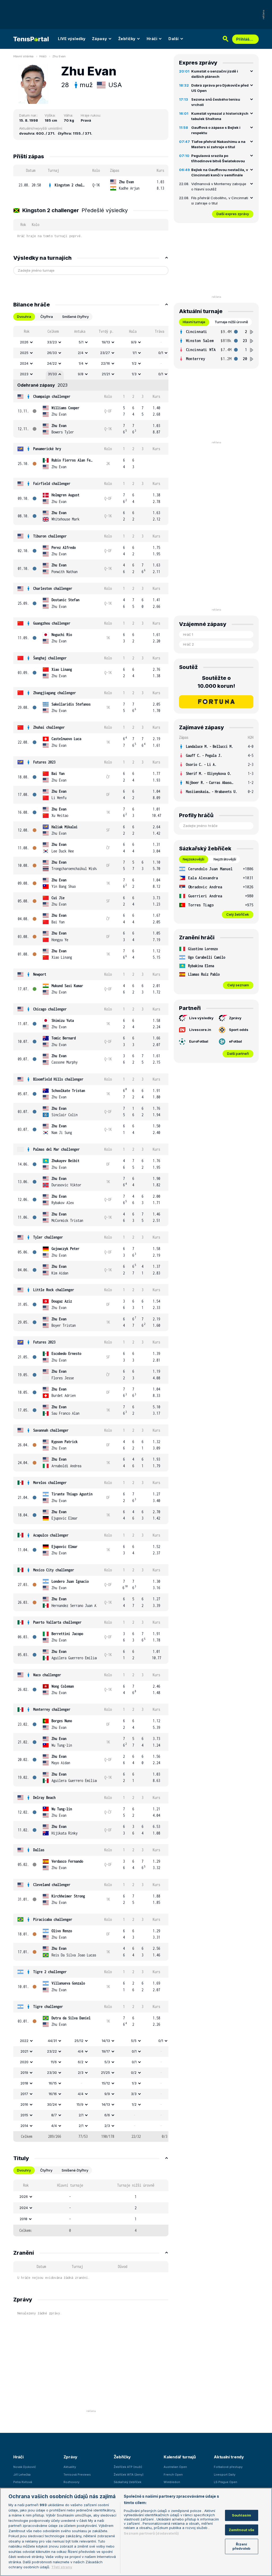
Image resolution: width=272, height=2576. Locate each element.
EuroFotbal (199, 1041)
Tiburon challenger (50, 536)
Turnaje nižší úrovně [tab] (231, 322)
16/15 (53, 2083)
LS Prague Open (226, 2482)
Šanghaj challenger (50, 658)
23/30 (52, 2072)
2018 (24, 2083)
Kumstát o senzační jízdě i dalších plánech (215, 74)
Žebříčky (127, 39)
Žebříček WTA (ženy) (129, 2475)
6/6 (107, 2115)
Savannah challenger (51, 1430)
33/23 (52, 342)
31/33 (52, 374)
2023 (24, 374)
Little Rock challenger (54, 1290)
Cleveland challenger (52, 1885)
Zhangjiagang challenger (55, 693)
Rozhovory (71, 2482)
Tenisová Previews (77, 2475)
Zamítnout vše (242, 2530)
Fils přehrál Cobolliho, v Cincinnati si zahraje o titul (220, 201)
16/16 (53, 2094)
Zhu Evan (59, 56)
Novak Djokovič (25, 2467)
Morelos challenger (50, 1483)
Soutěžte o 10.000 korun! (216, 682)
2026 (24, 342)
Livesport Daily (225, 2475)
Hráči (152, 39)
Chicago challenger (50, 1009)
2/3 (81, 2072)
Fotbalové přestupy (228, 2467)
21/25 (105, 2072)
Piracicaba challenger (53, 1919)
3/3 (134, 2094)
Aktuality (70, 2467)
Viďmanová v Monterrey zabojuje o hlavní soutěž (219, 186)
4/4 (81, 2051)
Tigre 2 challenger (50, 1972)
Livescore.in (200, 1030)
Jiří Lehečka (22, 2475)
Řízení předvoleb (241, 2546)
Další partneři (238, 1054)
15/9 (80, 2104)
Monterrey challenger (52, 1709)
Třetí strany (62, 2567)
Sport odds (239, 1030)
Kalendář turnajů (180, 2457)
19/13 (106, 342)
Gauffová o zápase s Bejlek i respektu (216, 130)
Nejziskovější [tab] (194, 859)
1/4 (81, 363)
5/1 (81, 342)
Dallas (39, 1850)
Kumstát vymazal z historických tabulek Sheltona (220, 116)
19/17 (106, 2051)
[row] (91, 185)
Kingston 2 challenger (70, 185)
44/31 (52, 2041)
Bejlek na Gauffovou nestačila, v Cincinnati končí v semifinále (220, 172)
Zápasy (99, 39)
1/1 (135, 353)
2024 (24, 363)
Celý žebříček (238, 914)
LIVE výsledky (72, 39)
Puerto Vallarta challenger (57, 1622)
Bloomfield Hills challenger (58, 1079)
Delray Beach (44, 1797)
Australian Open (175, 2467)
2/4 (81, 353)
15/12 (106, 2083)
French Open (173, 2475)
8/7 (54, 2115)
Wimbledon (172, 2482)
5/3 (107, 2062)
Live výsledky (201, 1018)
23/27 (105, 353)
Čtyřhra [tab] (47, 317)
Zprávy (235, 1018)
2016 (24, 2104)
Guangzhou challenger (52, 623)
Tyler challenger (48, 1237)
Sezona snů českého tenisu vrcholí (216, 102)
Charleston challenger (53, 588)
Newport (40, 974)
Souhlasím (241, 2515)
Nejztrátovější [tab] (225, 859)
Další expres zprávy (233, 214)
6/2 (81, 2062)
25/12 (79, 2041)
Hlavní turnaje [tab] (194, 322)
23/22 (52, 2051)
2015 (24, 2115)
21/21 (106, 374)
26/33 (52, 353)
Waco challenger (47, 1675)
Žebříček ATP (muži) (128, 2467)
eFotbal (235, 1041)
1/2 (134, 363)
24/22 (52, 363)
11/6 (54, 2062)
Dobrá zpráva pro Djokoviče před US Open (220, 88)
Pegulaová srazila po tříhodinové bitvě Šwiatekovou (218, 158)
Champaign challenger (52, 396)
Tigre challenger (48, 2006)
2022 (24, 2041)
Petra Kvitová (23, 2482)
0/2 (134, 2072)
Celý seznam (238, 985)
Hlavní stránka (23, 56)
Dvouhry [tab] (24, 2170)
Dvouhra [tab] (24, 317)
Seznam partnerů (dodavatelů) (151, 2533)
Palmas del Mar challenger (56, 1149)
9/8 (81, 374)
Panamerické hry (47, 449)
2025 (24, 353)
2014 (24, 2126)
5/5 (134, 2041)
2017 (24, 2094)
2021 (24, 2051)
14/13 (106, 2041)
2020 (24, 2062)
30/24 (52, 2104)
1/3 (134, 374)
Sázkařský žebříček (127, 2482)
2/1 (81, 2115)
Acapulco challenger (51, 1535)
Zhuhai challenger (49, 727)
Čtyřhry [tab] (46, 2170)
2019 (24, 2072)
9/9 (134, 342)
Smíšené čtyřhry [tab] (75, 317)
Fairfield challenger (52, 483)
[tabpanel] (91, 1234)
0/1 (161, 353)
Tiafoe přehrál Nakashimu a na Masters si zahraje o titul (218, 144)
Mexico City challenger (54, 1570)
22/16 (105, 363)
